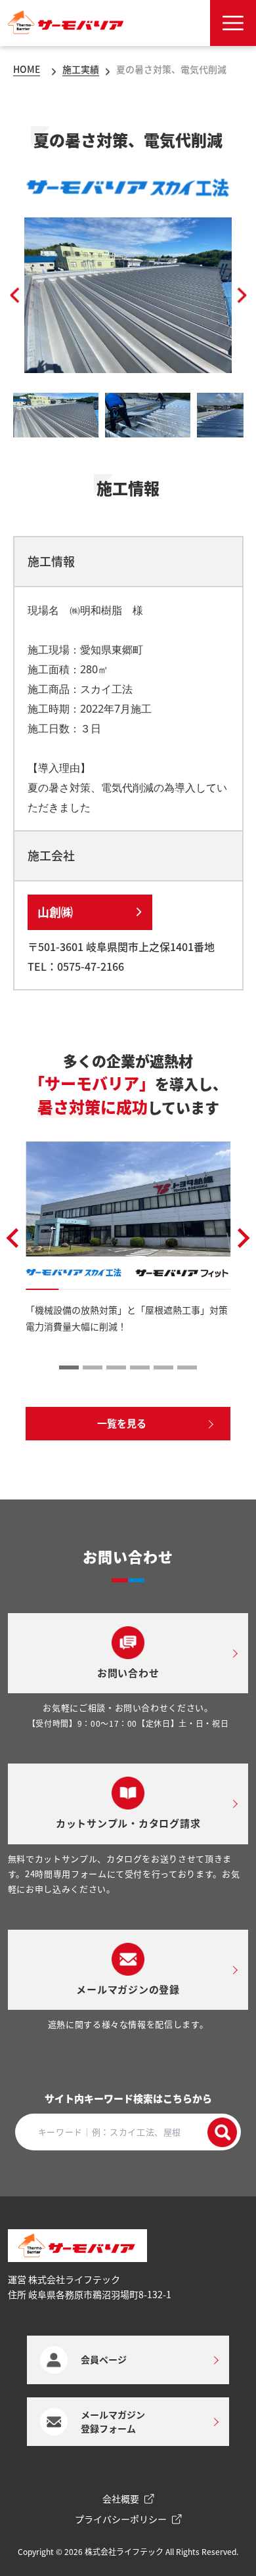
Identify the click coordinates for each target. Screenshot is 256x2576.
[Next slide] (242, 1238)
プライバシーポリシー (121, 2519)
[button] (15, 295)
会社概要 (121, 2498)
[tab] (69, 1367)
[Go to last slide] (14, 1238)
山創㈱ (56, 912)
